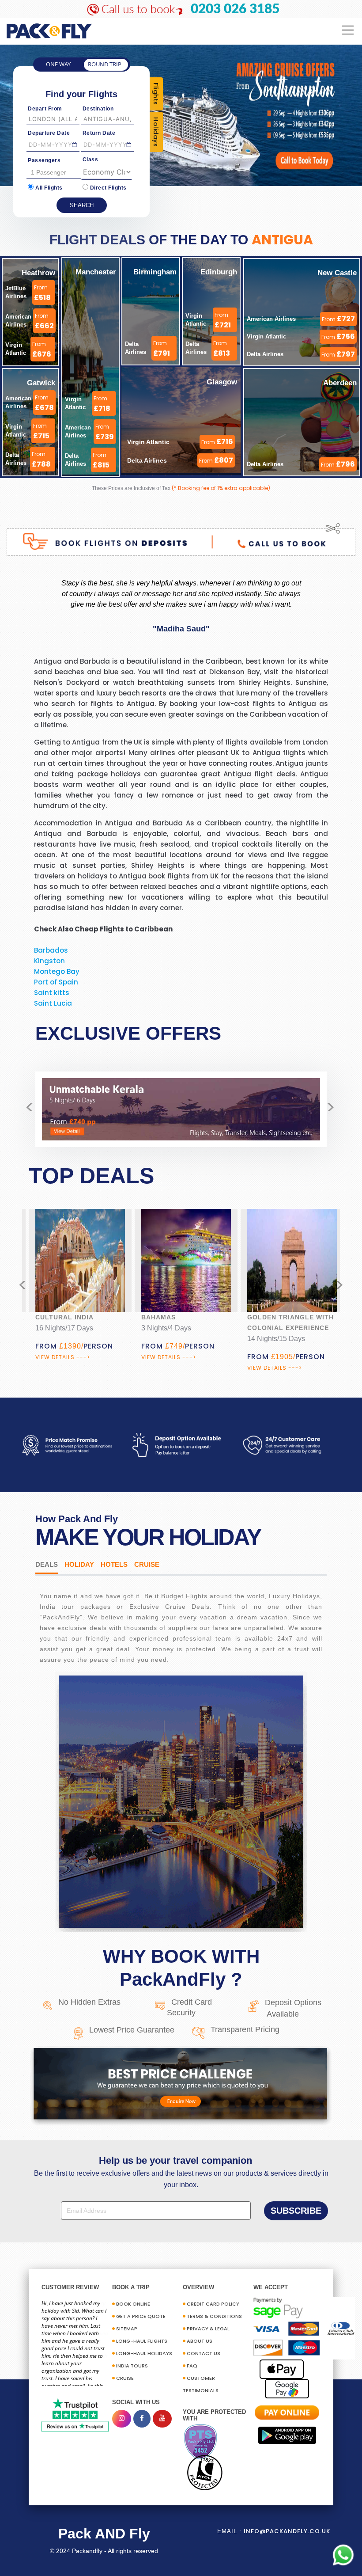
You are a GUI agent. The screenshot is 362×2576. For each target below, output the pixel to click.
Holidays (156, 132)
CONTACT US (204, 2353)
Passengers (44, 160)
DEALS (47, 1564)
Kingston (49, 961)
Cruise (147, 1564)
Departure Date (49, 133)
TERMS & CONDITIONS (214, 2316)
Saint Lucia (53, 1003)
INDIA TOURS (132, 2366)
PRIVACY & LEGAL (208, 2329)
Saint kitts (52, 993)
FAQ (192, 2366)
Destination (98, 109)
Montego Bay (57, 971)
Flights (156, 94)
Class (90, 160)
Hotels (114, 1564)
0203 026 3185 (235, 9)
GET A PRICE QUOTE (141, 2316)
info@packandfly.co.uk (287, 2531)
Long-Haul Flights (142, 2341)
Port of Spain (56, 982)
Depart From (45, 109)
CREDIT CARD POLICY (213, 2304)
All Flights (49, 188)
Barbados (51, 950)
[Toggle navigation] (348, 30)
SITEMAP (127, 2329)
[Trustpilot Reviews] (75, 2415)
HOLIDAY (79, 1564)
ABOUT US (200, 2341)
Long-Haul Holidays (144, 2353)
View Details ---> (63, 1357)
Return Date (99, 133)
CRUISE (125, 2378)
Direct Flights (108, 188)
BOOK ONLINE (133, 2304)
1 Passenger (49, 172)
